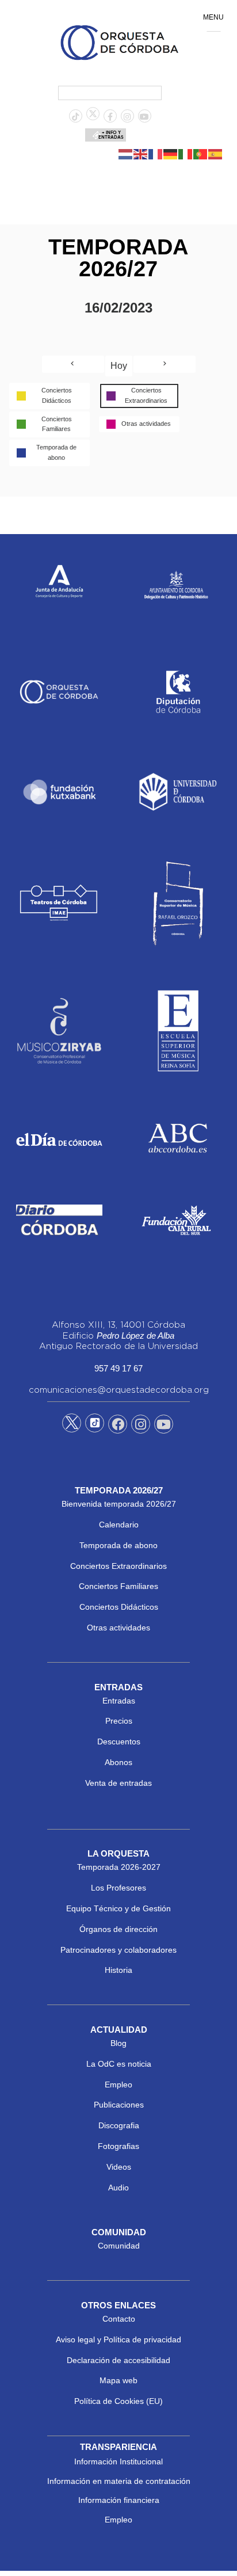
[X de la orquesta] (93, 117)
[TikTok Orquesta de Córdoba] (95, 1427)
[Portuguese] (201, 154)
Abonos (118, 1762)
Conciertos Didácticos (119, 1607)
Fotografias (118, 2146)
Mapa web (118, 2380)
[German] (171, 154)
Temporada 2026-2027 (119, 1867)
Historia (118, 1970)
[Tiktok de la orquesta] (75, 117)
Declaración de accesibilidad (118, 2360)
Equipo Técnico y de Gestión (118, 1908)
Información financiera (119, 2500)
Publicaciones (119, 2105)
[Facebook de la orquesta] (110, 117)
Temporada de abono (118, 1545)
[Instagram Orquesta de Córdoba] (141, 1426)
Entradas (119, 1701)
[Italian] (186, 154)
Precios (119, 1721)
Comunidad (119, 2246)
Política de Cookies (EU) (118, 2401)
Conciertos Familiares (118, 1586)
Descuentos (119, 1742)
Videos (119, 2167)
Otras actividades (118, 1628)
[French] (156, 154)
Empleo (118, 2085)
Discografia (119, 2125)
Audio (118, 2188)
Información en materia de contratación (119, 2481)
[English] (141, 154)
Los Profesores (118, 1888)
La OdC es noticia (119, 2064)
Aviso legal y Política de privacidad (118, 2339)
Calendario (119, 1525)
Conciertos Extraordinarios (118, 1566)
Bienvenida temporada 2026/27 (119, 1504)
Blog (118, 2043)
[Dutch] (126, 154)
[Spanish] (216, 154)
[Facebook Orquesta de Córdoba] (118, 1426)
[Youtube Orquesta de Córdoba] (164, 1426)
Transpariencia (118, 2447)
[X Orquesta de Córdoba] (72, 1427)
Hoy (119, 366)
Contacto (119, 2319)
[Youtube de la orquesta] (144, 117)
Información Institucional (118, 2461)
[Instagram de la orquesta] (127, 117)
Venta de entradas (118, 1783)
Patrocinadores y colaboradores (118, 1950)
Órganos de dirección (118, 1929)
